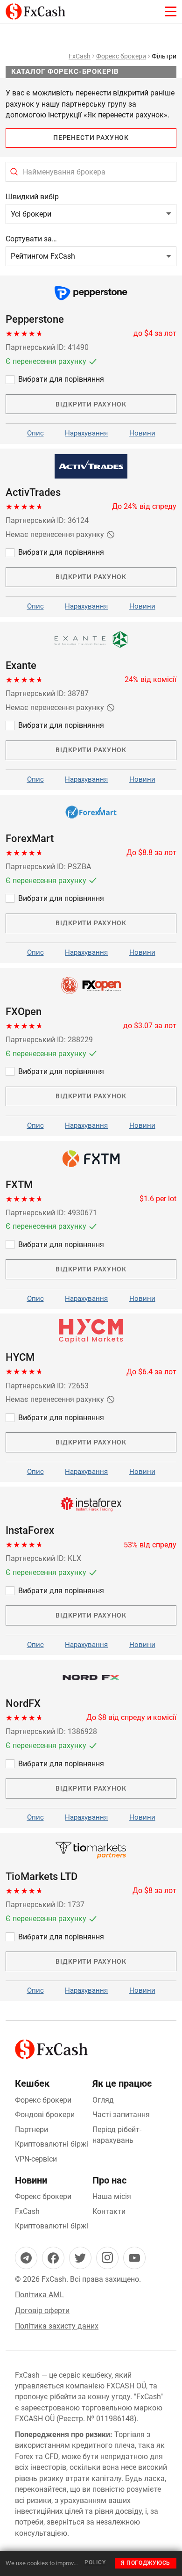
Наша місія (112, 2196)
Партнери (31, 2130)
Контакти (109, 2211)
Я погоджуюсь (146, 2563)
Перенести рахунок (91, 138)
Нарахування (86, 433)
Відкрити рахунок (91, 404)
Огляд (103, 2100)
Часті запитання (121, 2115)
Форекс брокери (121, 56)
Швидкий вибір (32, 197)
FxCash (80, 56)
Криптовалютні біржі (52, 2144)
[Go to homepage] (35, 9)
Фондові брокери (45, 2115)
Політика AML (39, 2295)
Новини (142, 433)
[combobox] (91, 172)
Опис (35, 433)
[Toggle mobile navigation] (171, 11)
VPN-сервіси (36, 2159)
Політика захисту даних (57, 2326)
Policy (95, 2562)
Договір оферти (42, 2311)
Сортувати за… (31, 239)
